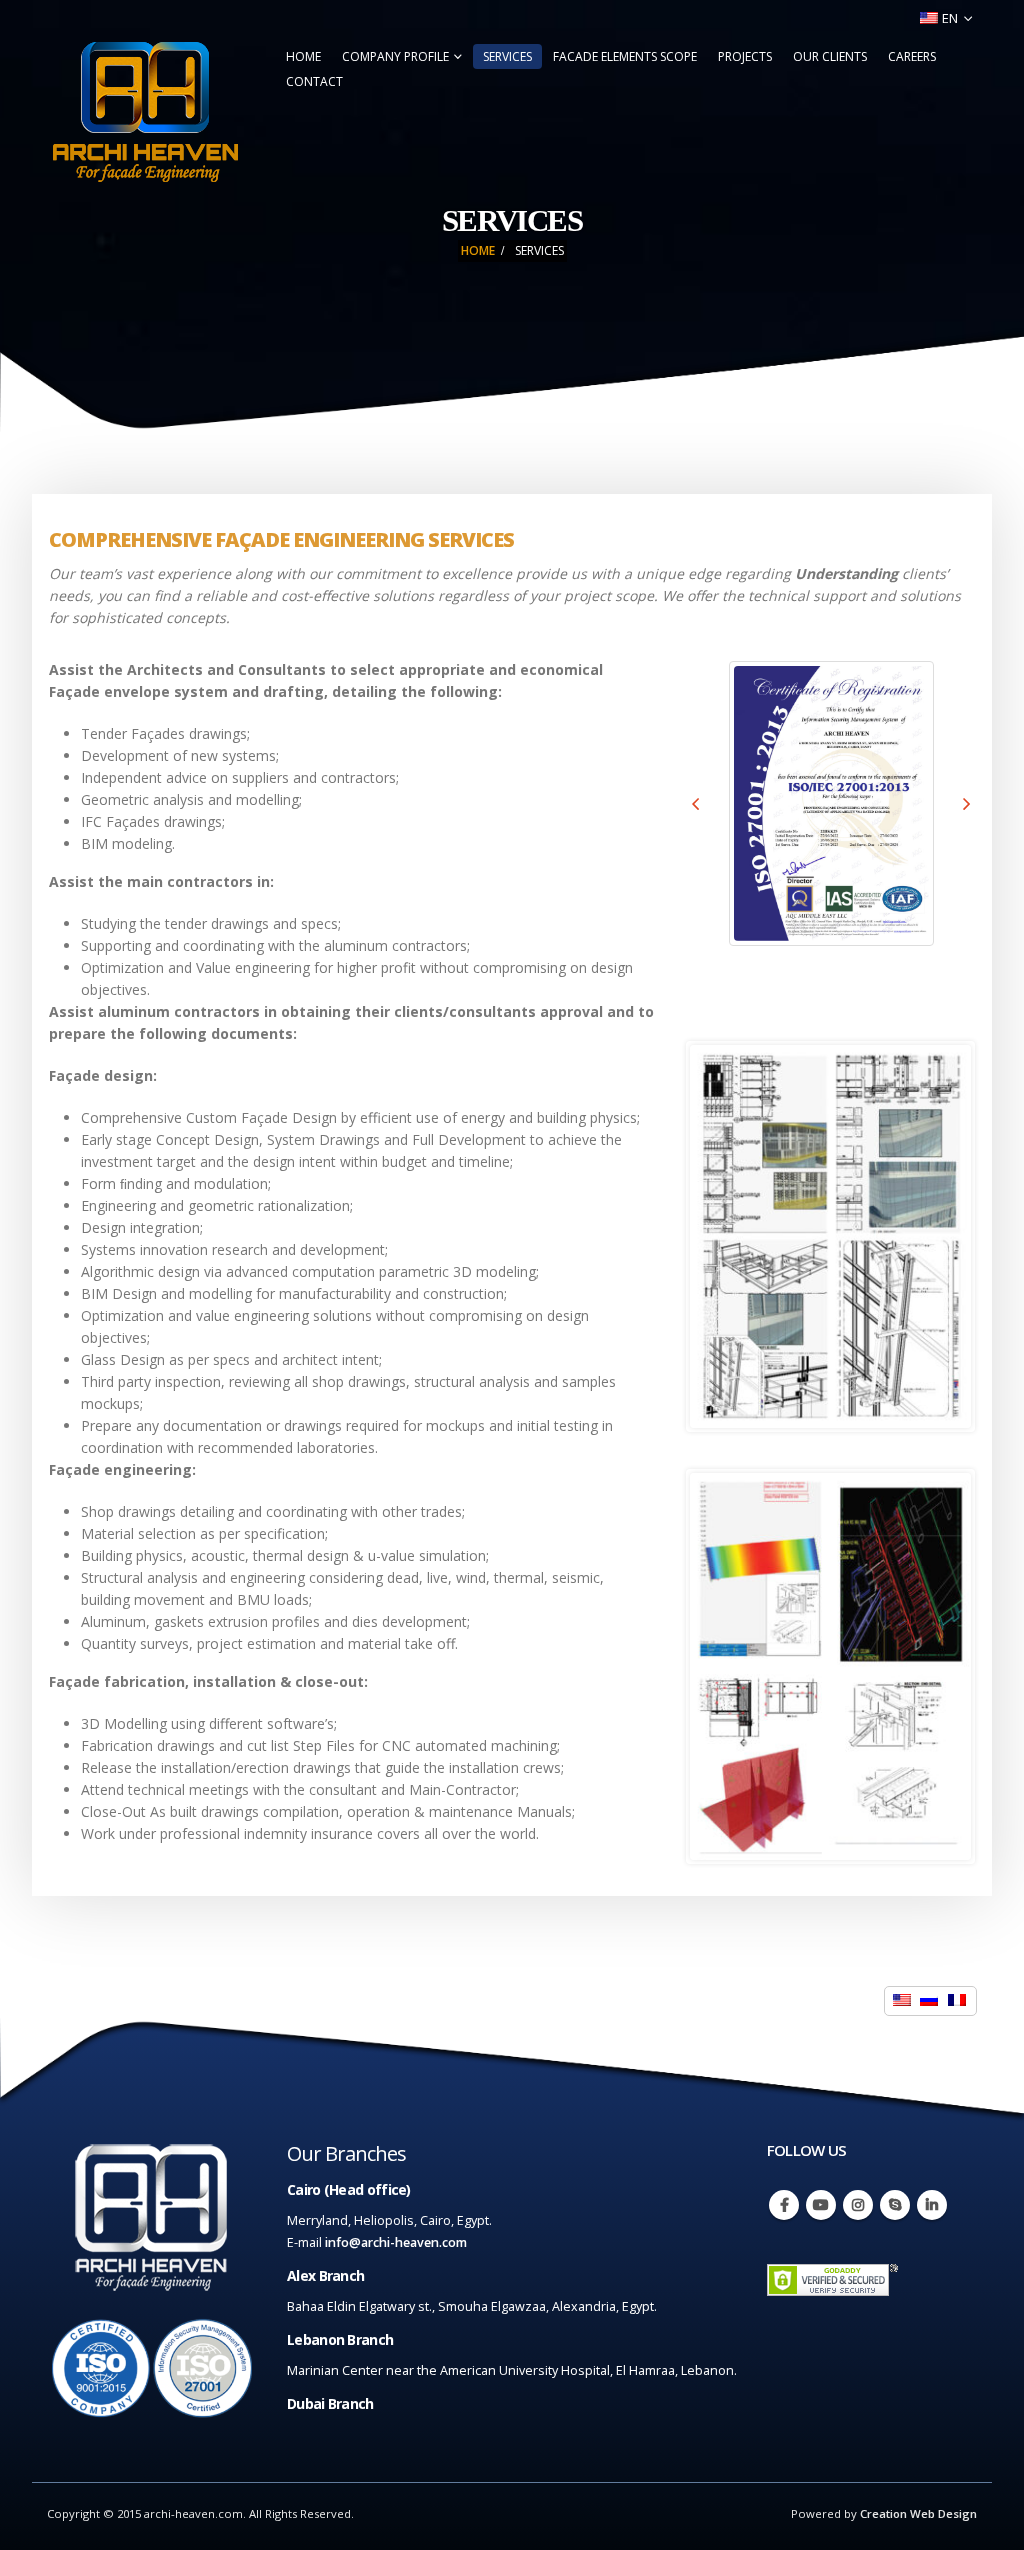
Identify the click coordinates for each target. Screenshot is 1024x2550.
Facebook (784, 2205)
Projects (745, 56)
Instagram (858, 2205)
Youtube (821, 2205)
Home (303, 56)
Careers (912, 56)
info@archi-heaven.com (396, 2242)
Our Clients (830, 56)
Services (507, 56)
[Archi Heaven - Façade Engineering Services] (145, 111)
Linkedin (932, 2205)
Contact (314, 81)
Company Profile (395, 56)
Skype (895, 2205)
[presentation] (696, 803)
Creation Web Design (918, 2513)
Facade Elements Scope (625, 56)
